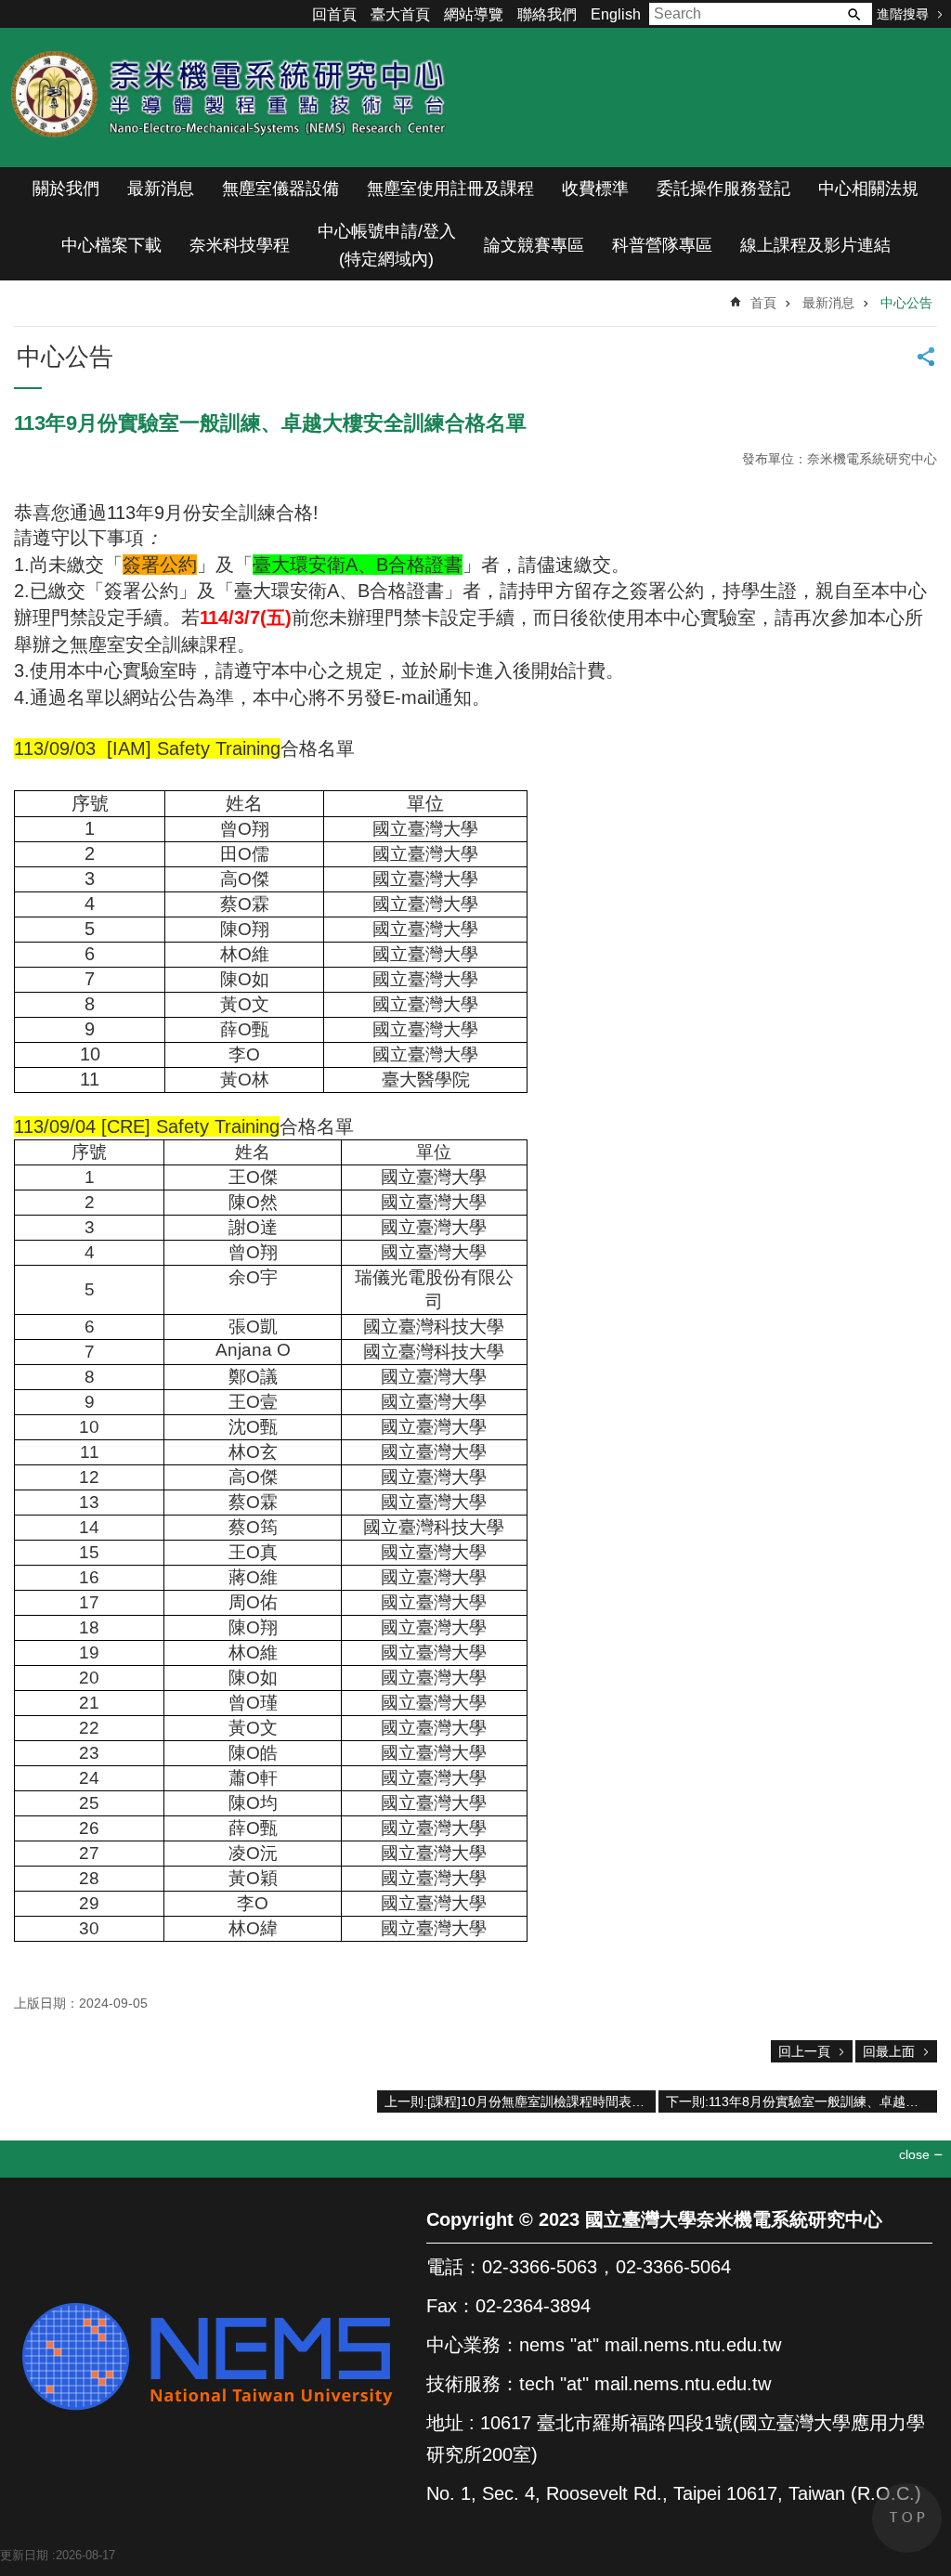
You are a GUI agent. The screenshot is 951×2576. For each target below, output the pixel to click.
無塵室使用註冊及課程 (450, 189)
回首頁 (334, 14)
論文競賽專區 (534, 245)
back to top (907, 2518)
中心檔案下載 (111, 245)
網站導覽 (474, 14)
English (616, 14)
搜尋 (853, 14)
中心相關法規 (868, 189)
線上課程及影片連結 (815, 245)
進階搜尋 (903, 14)
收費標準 (595, 189)
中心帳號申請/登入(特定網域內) (387, 245)
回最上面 (889, 2051)
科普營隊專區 (662, 245)
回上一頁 (804, 2051)
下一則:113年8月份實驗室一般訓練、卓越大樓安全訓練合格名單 (801, 2101)
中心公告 (906, 303)
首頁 (763, 303)
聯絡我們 (547, 14)
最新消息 (161, 189)
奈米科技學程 (240, 245)
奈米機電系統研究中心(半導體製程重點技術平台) (232, 98)
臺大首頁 (400, 14)
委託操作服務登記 (723, 189)
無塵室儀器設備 (280, 189)
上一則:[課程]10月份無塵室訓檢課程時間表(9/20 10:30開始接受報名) (520, 2101)
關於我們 (66, 189)
